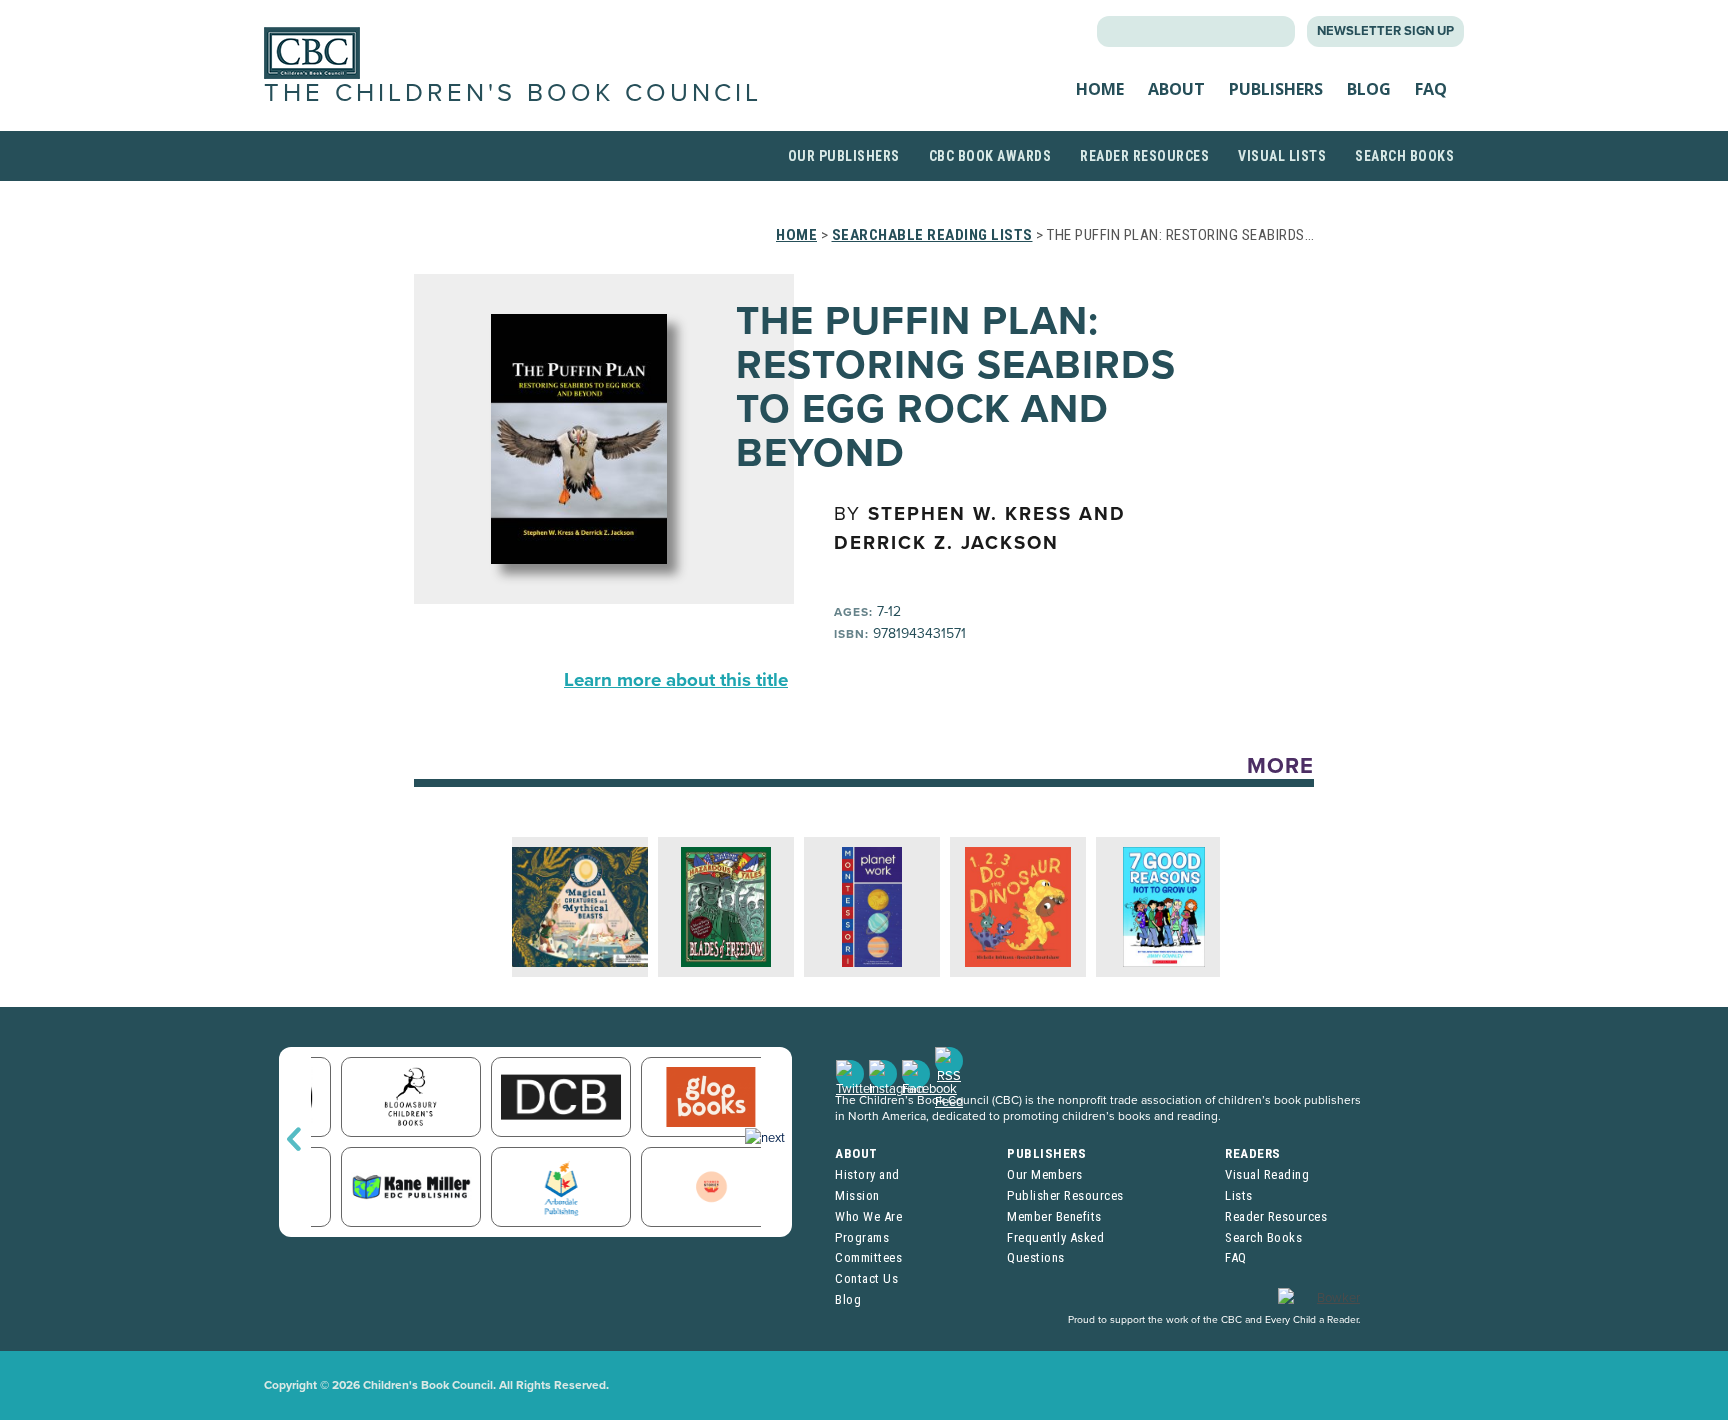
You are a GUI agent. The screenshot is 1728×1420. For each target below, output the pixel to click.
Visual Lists (1282, 156)
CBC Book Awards (990, 156)
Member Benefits (1054, 1216)
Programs (862, 1237)
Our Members (1045, 1174)
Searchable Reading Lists (932, 235)
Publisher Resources (1065, 1195)
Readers (1253, 1153)
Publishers (1276, 89)
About (1176, 89)
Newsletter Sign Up (1385, 31)
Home (1100, 89)
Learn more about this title (676, 680)
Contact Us (866, 1278)
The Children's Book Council (513, 93)
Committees (868, 1257)
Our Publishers (844, 156)
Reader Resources (1144, 156)
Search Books (1404, 156)
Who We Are (868, 1216)
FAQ (1431, 89)
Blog (1369, 89)
